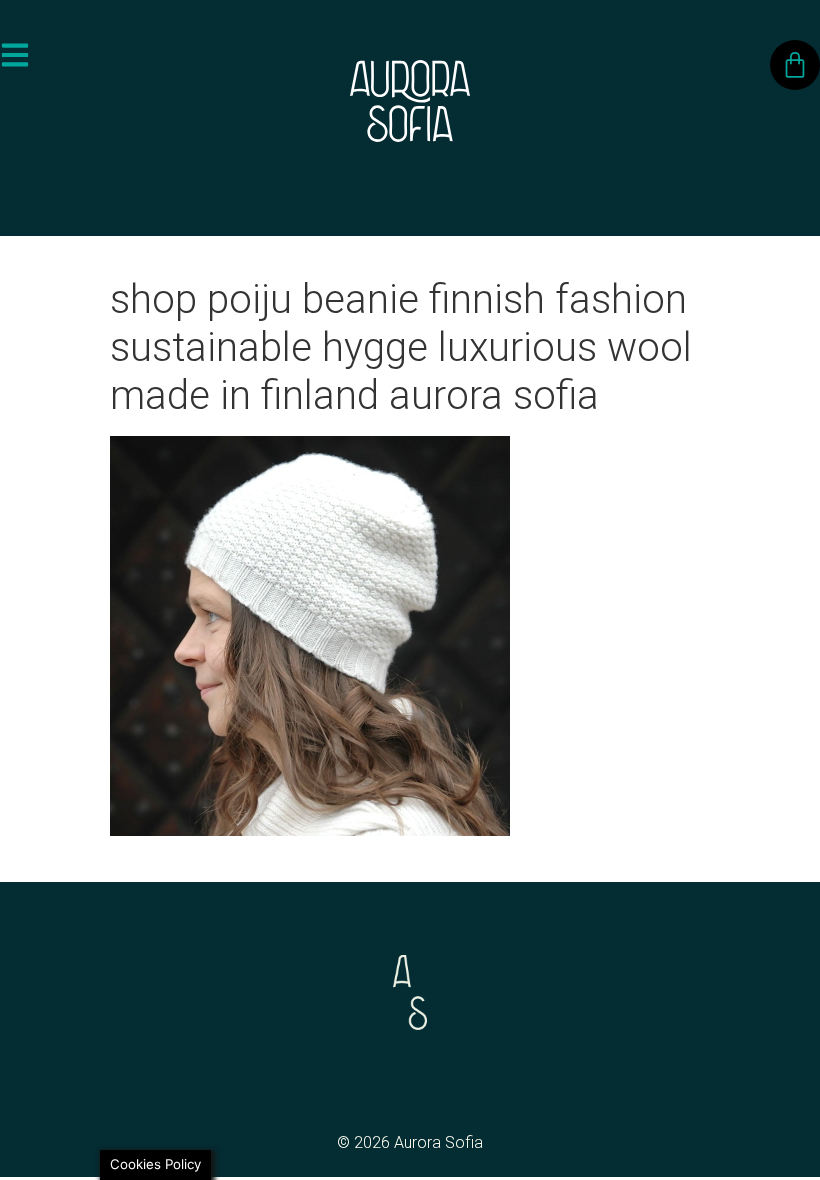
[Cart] (795, 65)
